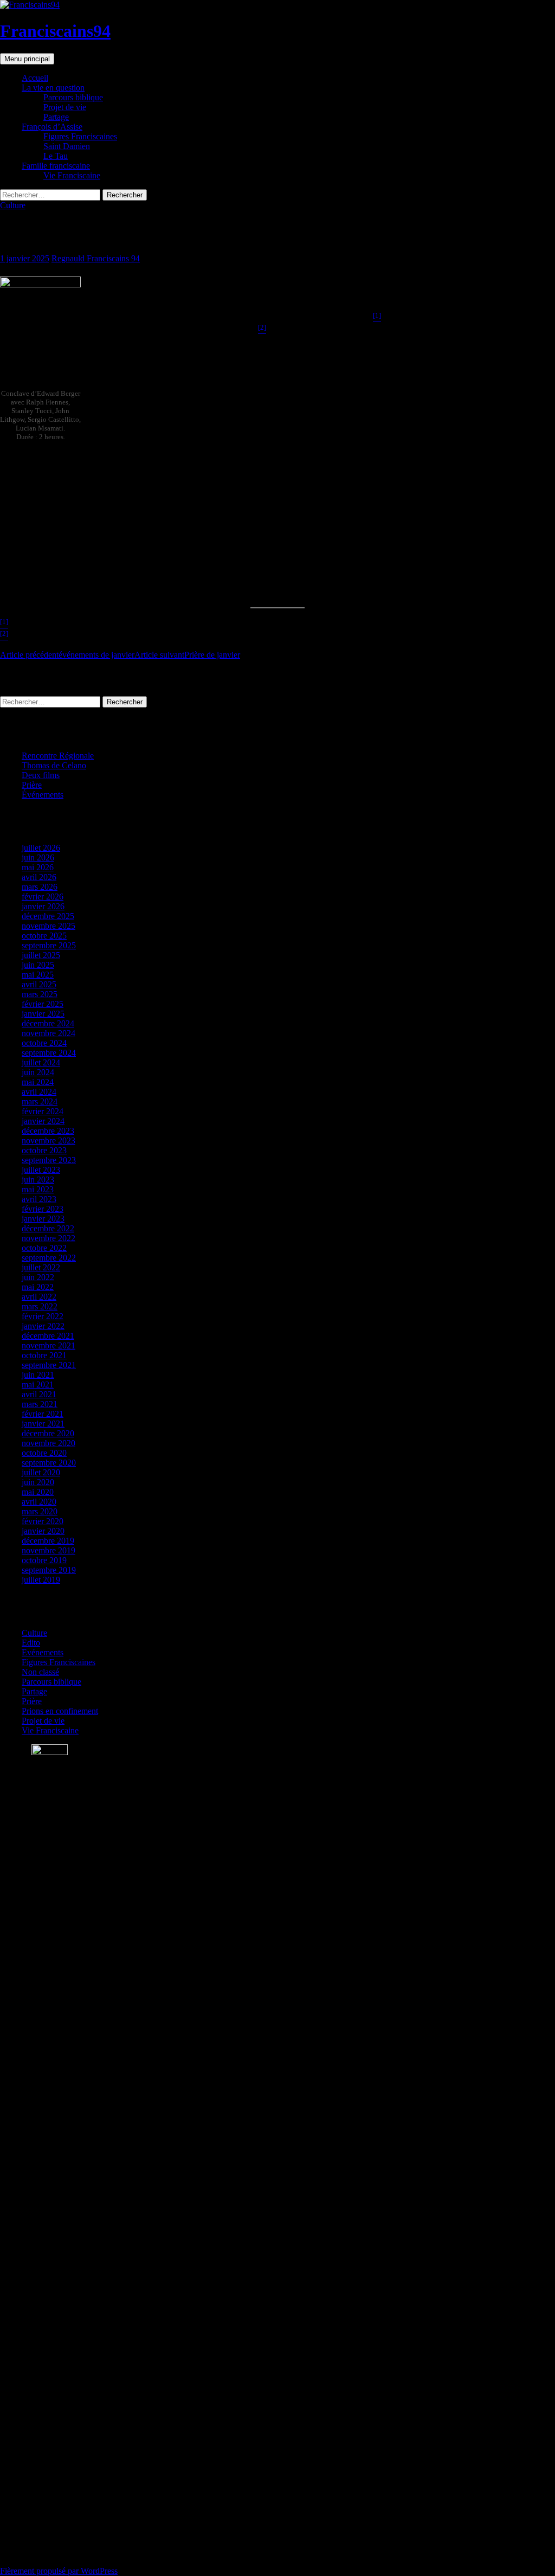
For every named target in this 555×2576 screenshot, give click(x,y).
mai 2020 (38, 1492)
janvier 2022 (43, 1326)
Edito (31, 1643)
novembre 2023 (49, 1141)
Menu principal (27, 59)
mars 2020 (40, 1511)
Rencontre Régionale (58, 756)
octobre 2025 (44, 936)
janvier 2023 (43, 1219)
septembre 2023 (49, 1160)
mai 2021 (38, 1385)
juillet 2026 (41, 848)
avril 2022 (39, 1297)
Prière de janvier (187, 655)
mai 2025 (38, 975)
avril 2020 (39, 1502)
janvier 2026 (43, 906)
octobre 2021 (44, 1355)
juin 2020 (38, 1482)
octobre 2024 (44, 1043)
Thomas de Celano (54, 765)
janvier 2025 (43, 1014)
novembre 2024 (49, 1033)
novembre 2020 (49, 1443)
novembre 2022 (49, 1238)
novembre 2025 (49, 926)
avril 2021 (39, 1394)
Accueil (35, 78)
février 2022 (43, 1316)
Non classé (40, 1672)
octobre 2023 (44, 1150)
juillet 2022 (41, 1267)
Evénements (43, 1652)
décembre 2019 (48, 1541)
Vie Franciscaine (72, 175)
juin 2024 (38, 1072)
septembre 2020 (49, 1463)
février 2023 (43, 1209)
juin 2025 (38, 965)
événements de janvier (67, 655)
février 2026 (43, 897)
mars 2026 (40, 887)
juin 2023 (38, 1180)
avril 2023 (39, 1199)
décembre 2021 (48, 1336)
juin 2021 (38, 1375)
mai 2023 (38, 1189)
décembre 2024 (48, 1023)
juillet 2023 (41, 1170)
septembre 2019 (49, 1570)
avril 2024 (39, 1092)
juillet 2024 (41, 1062)
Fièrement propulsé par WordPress (59, 2571)
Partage (56, 117)
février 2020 (43, 1521)
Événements (43, 795)
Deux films (41, 775)
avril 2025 (39, 984)
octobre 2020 (44, 1453)
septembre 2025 (49, 945)
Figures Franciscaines (80, 136)
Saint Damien (67, 146)
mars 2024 (40, 1101)
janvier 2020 (43, 1531)
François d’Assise (52, 127)
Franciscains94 (55, 31)
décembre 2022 (48, 1228)
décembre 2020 (48, 1433)
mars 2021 (40, 1404)
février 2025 (43, 1004)
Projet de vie (65, 107)
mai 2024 (38, 1082)
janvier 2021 (43, 1424)
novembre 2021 (49, 1345)
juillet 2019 (41, 1580)
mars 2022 (40, 1306)
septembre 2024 (49, 1053)
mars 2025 (40, 994)
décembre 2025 (48, 916)
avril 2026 (39, 877)
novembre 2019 (49, 1550)
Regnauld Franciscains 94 (96, 258)
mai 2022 (38, 1287)
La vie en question (53, 88)
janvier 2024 (43, 1121)
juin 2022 (38, 1277)
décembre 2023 (48, 1131)
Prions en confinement (60, 1711)
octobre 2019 (44, 1560)
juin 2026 (38, 857)
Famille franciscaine (56, 166)
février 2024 (43, 1111)
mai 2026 (38, 867)
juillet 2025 (41, 955)
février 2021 (43, 1414)
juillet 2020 (41, 1472)
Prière (32, 785)
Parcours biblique (73, 97)
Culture (13, 205)
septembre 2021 (49, 1365)
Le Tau (56, 156)
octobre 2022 (44, 1248)
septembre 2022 (49, 1258)
